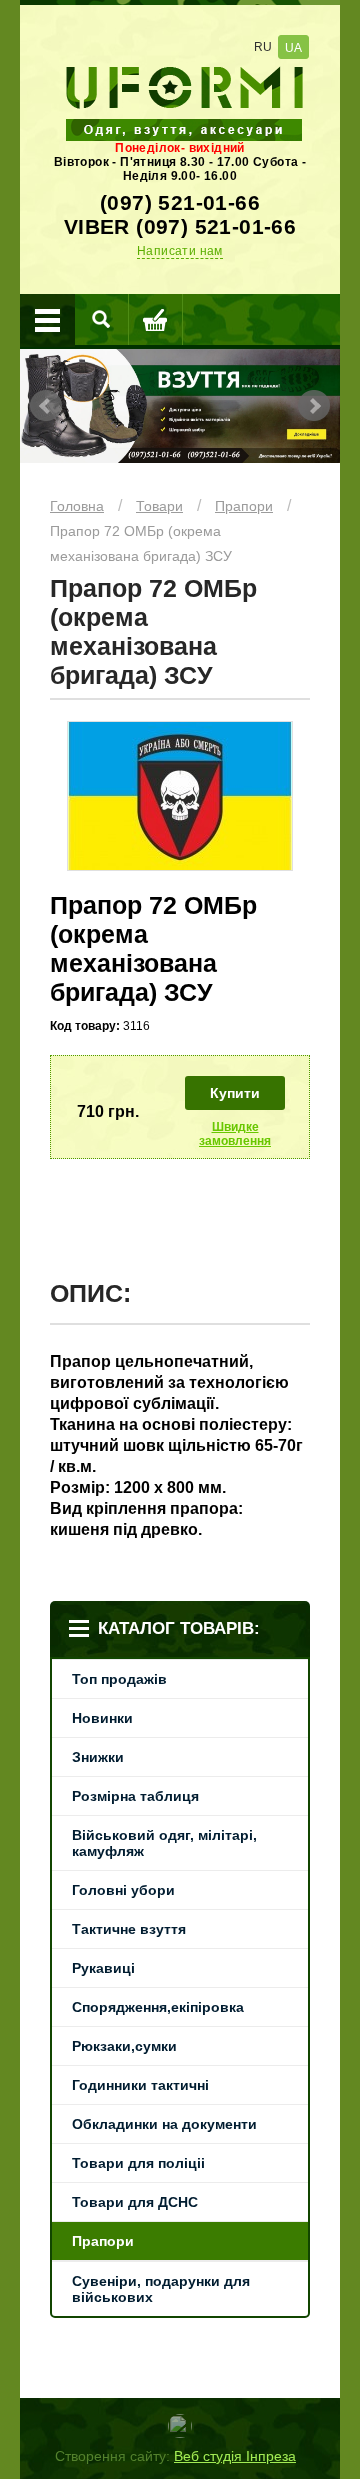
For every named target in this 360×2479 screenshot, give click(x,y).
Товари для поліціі (138, 2163)
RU (263, 47)
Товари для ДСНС (135, 2202)
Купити (235, 1093)
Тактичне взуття (129, 1929)
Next (314, 406)
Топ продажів (119, 1679)
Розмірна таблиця (135, 1796)
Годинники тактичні (140, 2085)
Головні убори (123, 1890)
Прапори (244, 506)
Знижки (98, 1757)
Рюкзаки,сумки (124, 2046)
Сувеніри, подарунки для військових (161, 2289)
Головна (77, 506)
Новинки (102, 1718)
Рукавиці (103, 1968)
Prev (46, 406)
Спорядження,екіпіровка (158, 2007)
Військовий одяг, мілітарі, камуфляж (164, 1843)
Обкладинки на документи (164, 2124)
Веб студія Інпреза (235, 2456)
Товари (159, 506)
